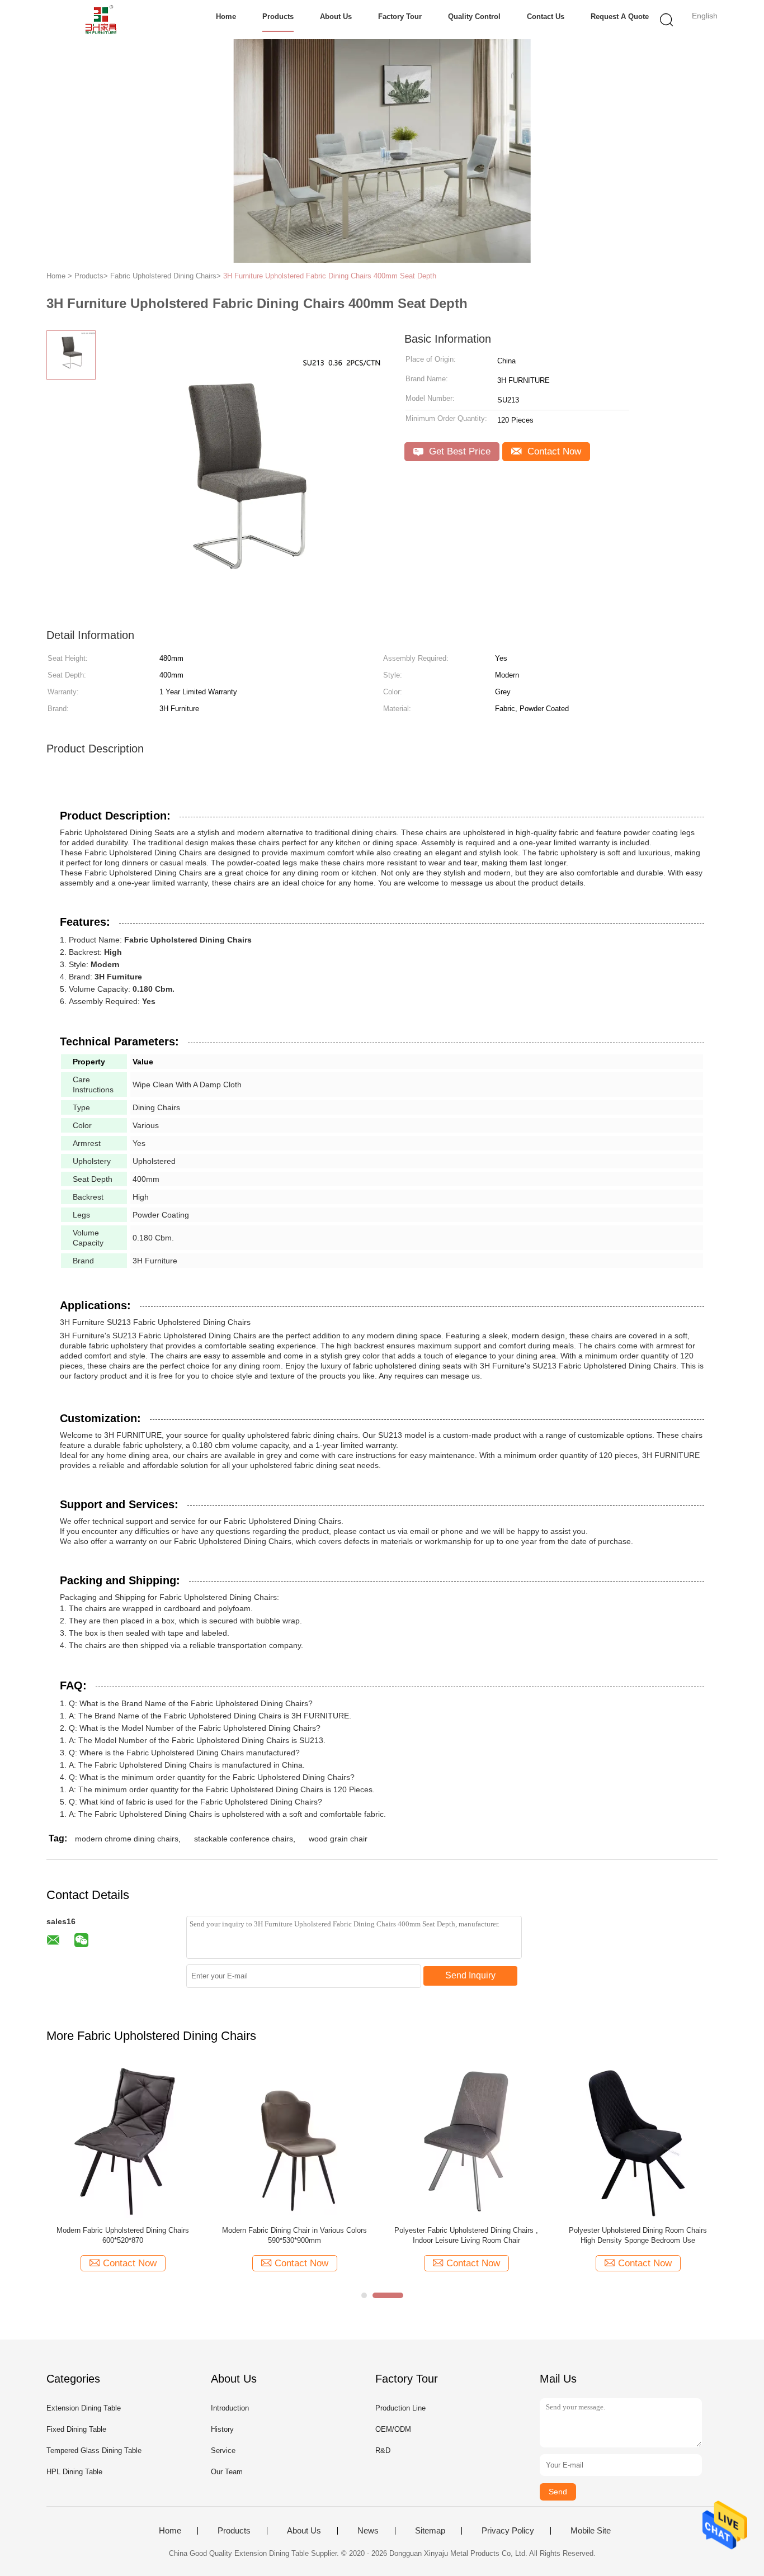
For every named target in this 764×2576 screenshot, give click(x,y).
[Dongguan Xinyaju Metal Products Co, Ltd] (101, 20)
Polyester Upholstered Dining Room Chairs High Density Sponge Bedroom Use (638, 2235)
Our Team (227, 2472)
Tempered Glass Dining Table (94, 2450)
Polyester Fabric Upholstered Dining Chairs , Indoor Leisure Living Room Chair (466, 2235)
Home (226, 16)
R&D (383, 2450)
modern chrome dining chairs (127, 1839)
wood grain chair (338, 1839)
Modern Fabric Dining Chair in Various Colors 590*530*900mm (294, 2235)
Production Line (400, 2408)
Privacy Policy (508, 2531)
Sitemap (430, 2531)
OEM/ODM (393, 2429)
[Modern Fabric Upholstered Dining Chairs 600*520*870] (123, 2141)
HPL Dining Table (74, 2472)
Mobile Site (591, 2531)
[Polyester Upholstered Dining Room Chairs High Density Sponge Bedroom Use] (638, 2141)
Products (278, 16)
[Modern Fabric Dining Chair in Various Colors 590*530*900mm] (294, 2141)
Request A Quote (620, 16)
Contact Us (546, 16)
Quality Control (474, 16)
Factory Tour (400, 16)
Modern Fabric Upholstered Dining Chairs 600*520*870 (123, 2235)
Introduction (230, 2408)
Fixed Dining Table (76, 2429)
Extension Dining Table (84, 2408)
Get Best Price (458, 451)
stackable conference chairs (244, 1839)
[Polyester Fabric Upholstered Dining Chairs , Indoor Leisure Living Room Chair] (466, 2141)
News (368, 2531)
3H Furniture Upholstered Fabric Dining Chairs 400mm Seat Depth (330, 276)
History (222, 2429)
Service (223, 2450)
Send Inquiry (470, 1975)
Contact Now (553, 451)
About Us (336, 16)
